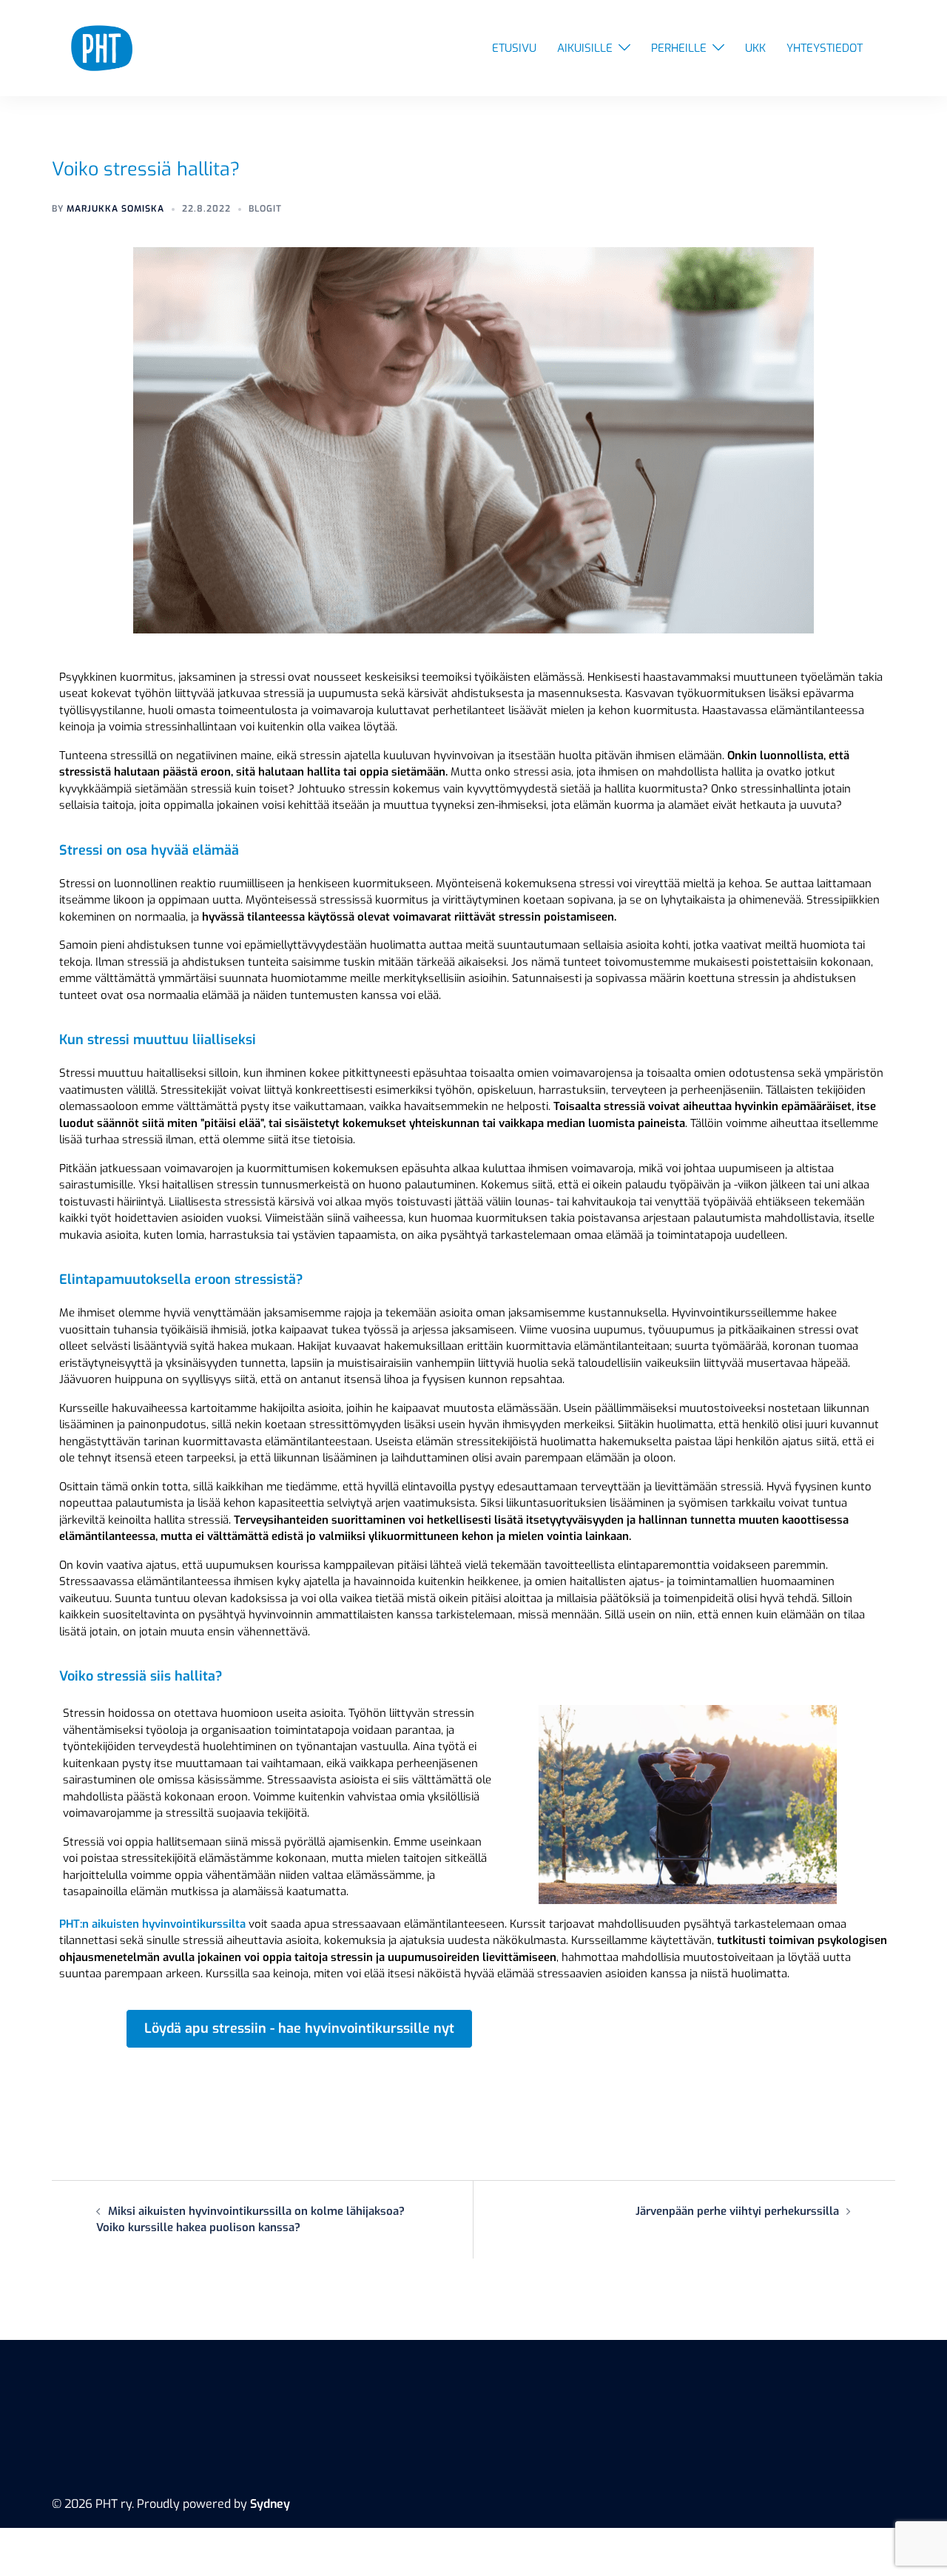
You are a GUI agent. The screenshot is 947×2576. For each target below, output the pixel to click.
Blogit (265, 209)
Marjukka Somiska (115, 209)
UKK (755, 48)
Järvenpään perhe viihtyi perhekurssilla (737, 2211)
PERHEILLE (679, 48)
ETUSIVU (514, 48)
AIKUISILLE (585, 48)
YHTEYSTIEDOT (825, 48)
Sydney (270, 2504)
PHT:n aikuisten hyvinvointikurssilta (152, 1924)
